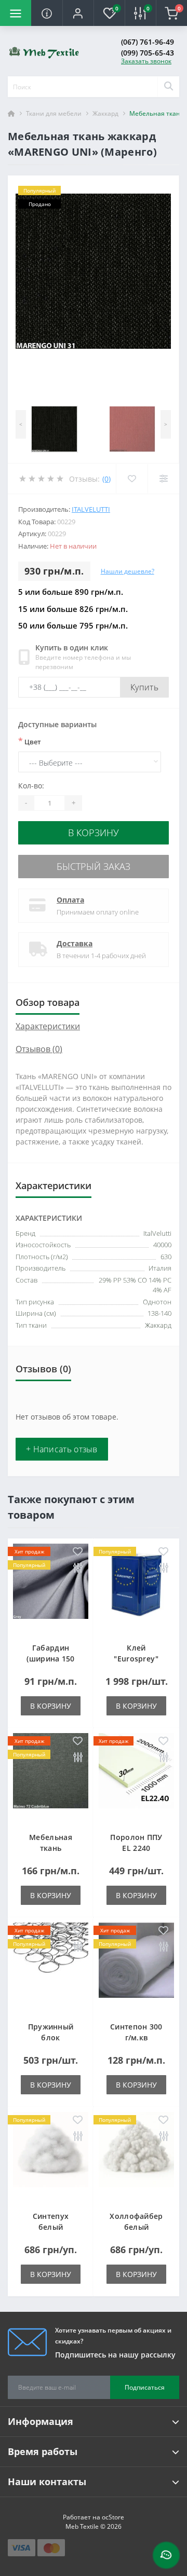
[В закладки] (78, 1552)
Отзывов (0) (39, 1049)
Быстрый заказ (94, 866)
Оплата (70, 900)
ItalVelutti (91, 509)
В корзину (94, 833)
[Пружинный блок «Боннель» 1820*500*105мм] (51, 1967)
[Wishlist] (132, 479)
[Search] (168, 87)
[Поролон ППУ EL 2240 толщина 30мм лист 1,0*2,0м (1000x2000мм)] (136, 1777)
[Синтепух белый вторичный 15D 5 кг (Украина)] (51, 2156)
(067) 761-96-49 (148, 42)
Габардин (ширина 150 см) (50, 1659)
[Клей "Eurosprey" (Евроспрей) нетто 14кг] (136, 1588)
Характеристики (48, 1026)
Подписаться (145, 2387)
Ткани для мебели (54, 113)
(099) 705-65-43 (148, 53)
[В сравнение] (78, 1568)
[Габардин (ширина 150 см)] (51, 1588)
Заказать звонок (146, 61)
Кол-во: (31, 786)
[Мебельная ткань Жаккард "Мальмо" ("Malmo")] (51, 1777)
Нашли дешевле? (128, 571)
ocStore (113, 2517)
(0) (106, 479)
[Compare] (163, 479)
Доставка (75, 943)
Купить (144, 687)
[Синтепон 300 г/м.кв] (136, 1967)
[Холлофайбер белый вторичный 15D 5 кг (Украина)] (136, 2156)
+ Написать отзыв (62, 1449)
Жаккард (105, 113)
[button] (78, 13)
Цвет (30, 741)
